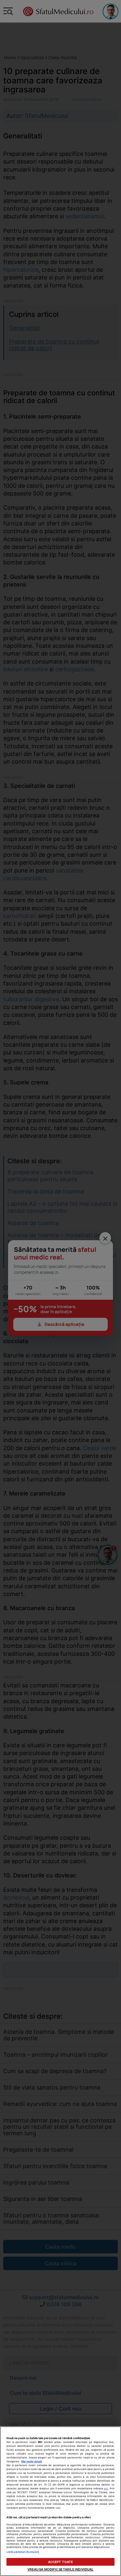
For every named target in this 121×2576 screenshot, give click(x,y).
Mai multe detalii (32, 2461)
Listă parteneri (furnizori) (23, 2552)
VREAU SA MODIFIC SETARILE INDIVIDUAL (61, 2569)
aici (106, 2488)
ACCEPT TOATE (60, 2562)
